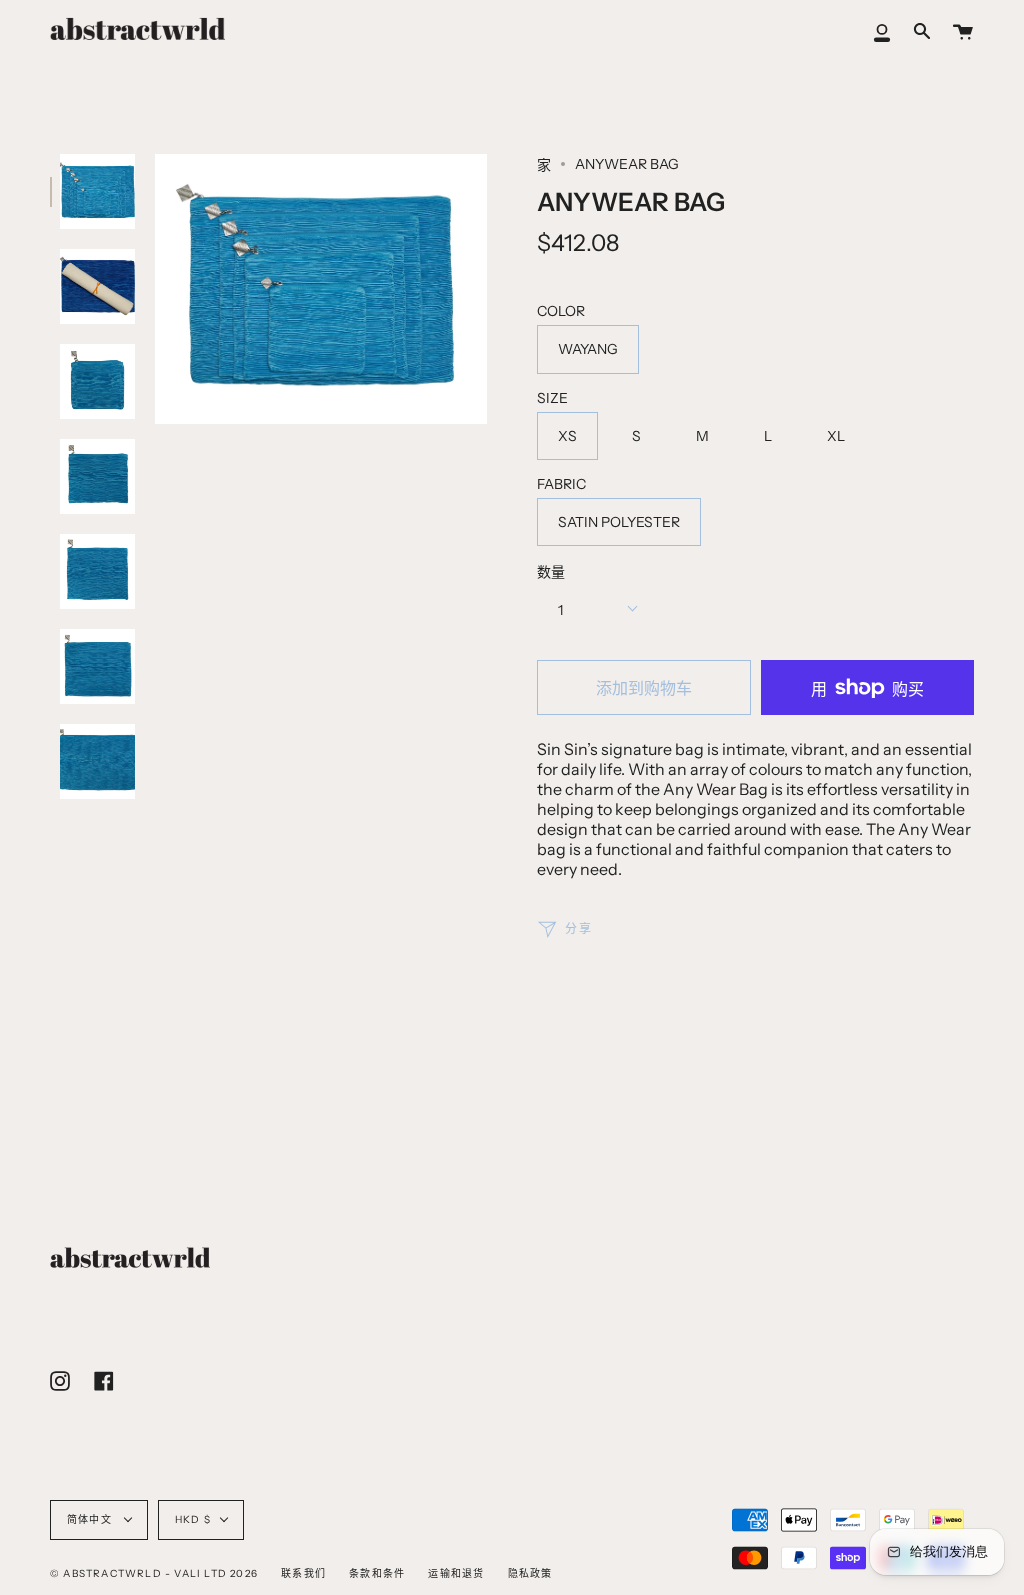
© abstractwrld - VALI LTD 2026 (154, 1573)
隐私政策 (530, 1573)
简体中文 (91, 1519)
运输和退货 (456, 1573)
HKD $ (193, 1519)
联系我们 (303, 1573)
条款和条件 (377, 1573)
